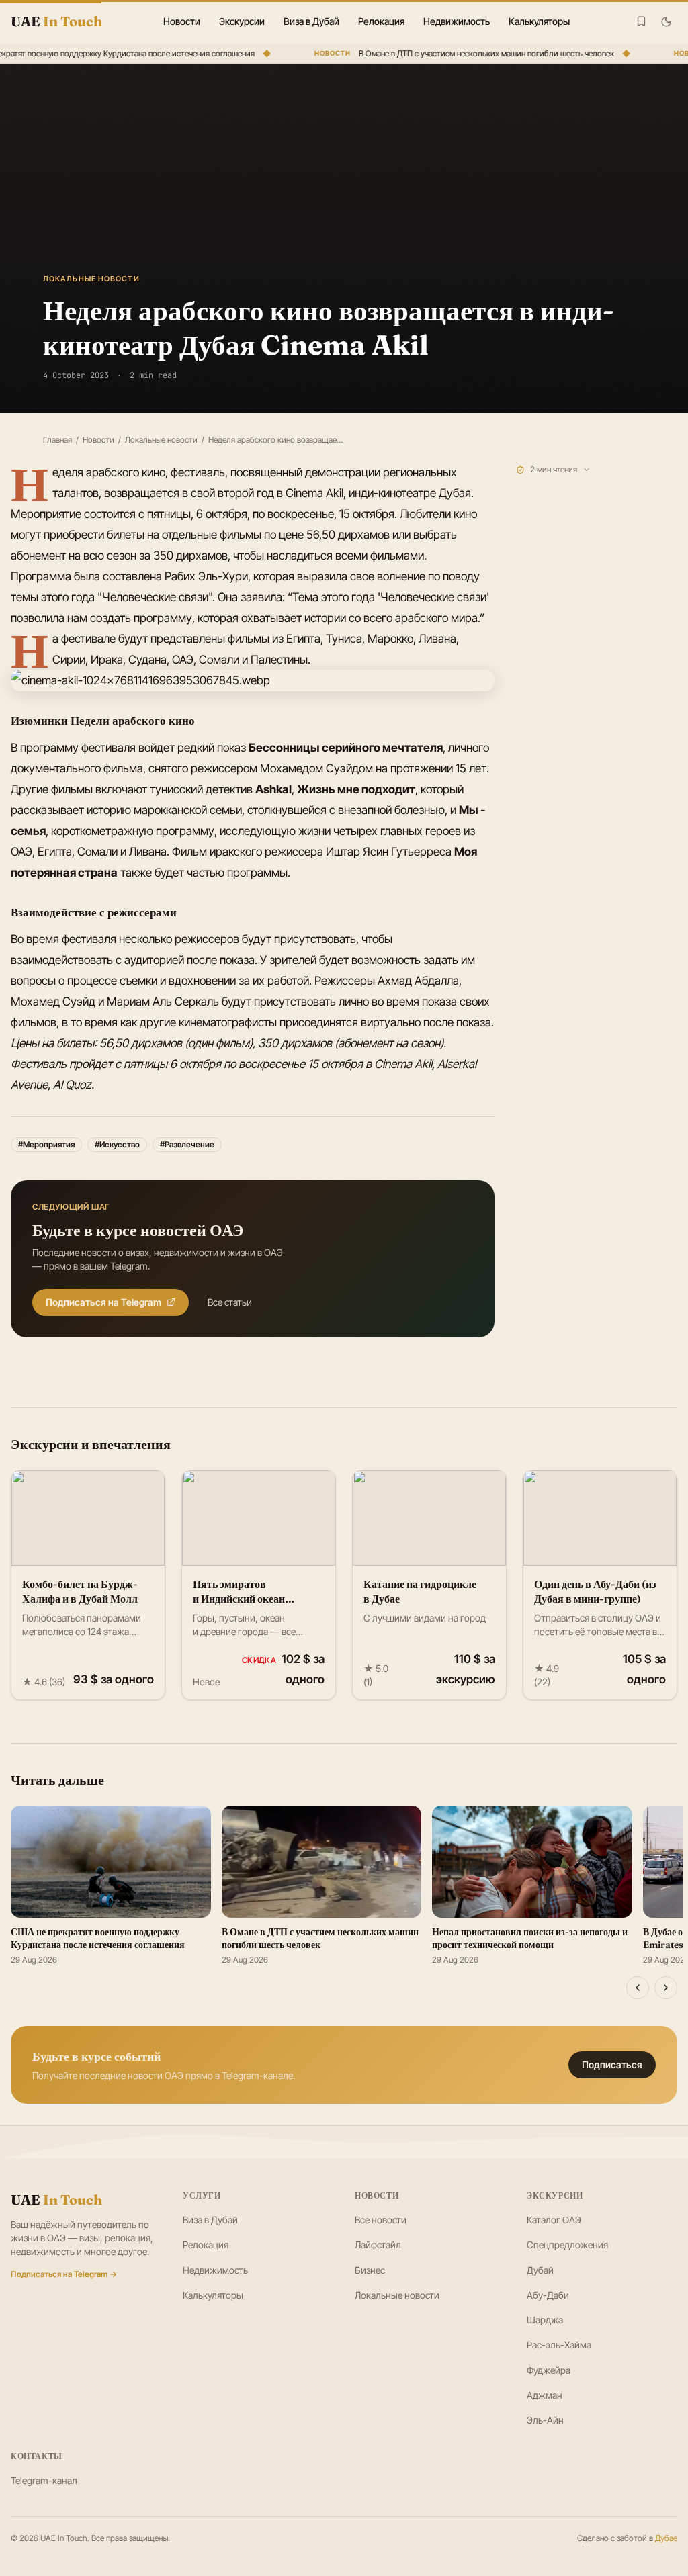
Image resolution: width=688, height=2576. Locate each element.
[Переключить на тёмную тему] (666, 22)
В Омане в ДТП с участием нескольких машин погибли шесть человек (476, 53)
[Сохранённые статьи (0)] (641, 21)
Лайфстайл (378, 2245)
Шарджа (545, 2320)
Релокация (381, 21)
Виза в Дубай (311, 21)
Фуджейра (549, 2370)
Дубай (540, 2270)
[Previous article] (638, 1988)
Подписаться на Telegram (103, 1302)
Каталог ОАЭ (554, 2220)
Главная (57, 440)
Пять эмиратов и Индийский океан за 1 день (239, 1599)
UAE (56, 2200)
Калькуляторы (539, 21)
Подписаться (612, 2064)
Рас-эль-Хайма (559, 2345)
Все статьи (230, 1302)
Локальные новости (161, 440)
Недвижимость (457, 21)
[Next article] (666, 1988)
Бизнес (370, 2270)
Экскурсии (242, 21)
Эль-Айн (545, 2420)
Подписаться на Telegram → (64, 2274)
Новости (182, 21)
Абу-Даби (548, 2295)
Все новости (381, 2220)
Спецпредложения (567, 2245)
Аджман (545, 2395)
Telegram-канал (44, 2480)
